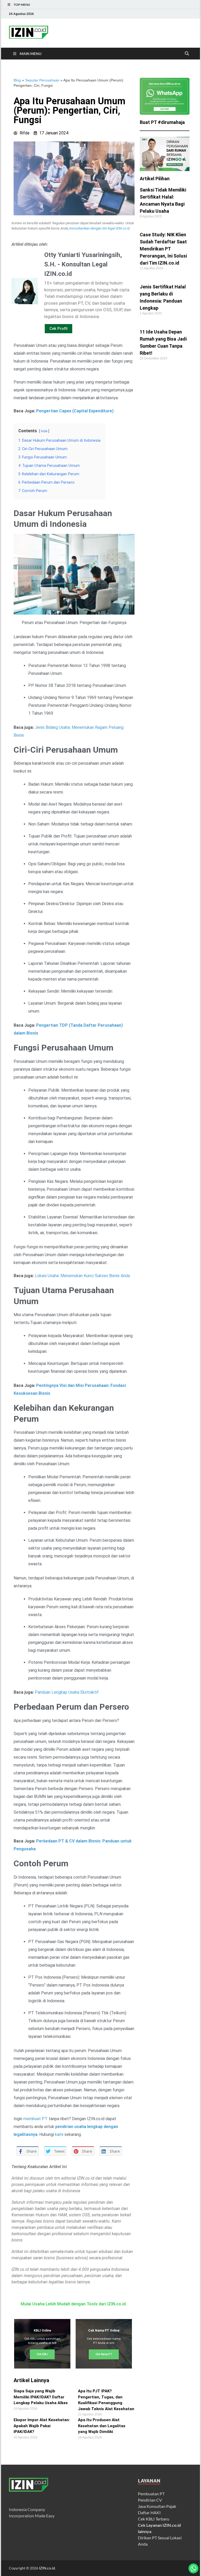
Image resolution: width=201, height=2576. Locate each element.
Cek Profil (58, 329)
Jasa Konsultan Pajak (157, 2506)
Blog (17, 80)
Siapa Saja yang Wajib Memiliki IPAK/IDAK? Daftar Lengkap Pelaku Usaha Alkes (41, 2397)
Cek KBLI (42, 2354)
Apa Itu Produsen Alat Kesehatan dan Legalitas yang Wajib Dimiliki (102, 2426)
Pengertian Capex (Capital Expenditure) (75, 411)
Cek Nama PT (104, 2354)
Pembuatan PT (151, 2494)
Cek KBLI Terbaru (154, 2519)
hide (44, 431)
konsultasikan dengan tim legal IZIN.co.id (99, 228)
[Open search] (187, 54)
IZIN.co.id (47, 2568)
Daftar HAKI (149, 2512)
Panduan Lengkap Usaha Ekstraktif (67, 1692)
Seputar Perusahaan (42, 80)
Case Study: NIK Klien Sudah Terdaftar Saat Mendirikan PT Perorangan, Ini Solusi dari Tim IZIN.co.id (163, 249)
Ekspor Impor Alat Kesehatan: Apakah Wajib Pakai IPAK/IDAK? (42, 2426)
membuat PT (35, 2119)
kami (59, 2134)
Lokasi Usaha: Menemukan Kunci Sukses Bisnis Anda (82, 1276)
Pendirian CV (150, 2500)
